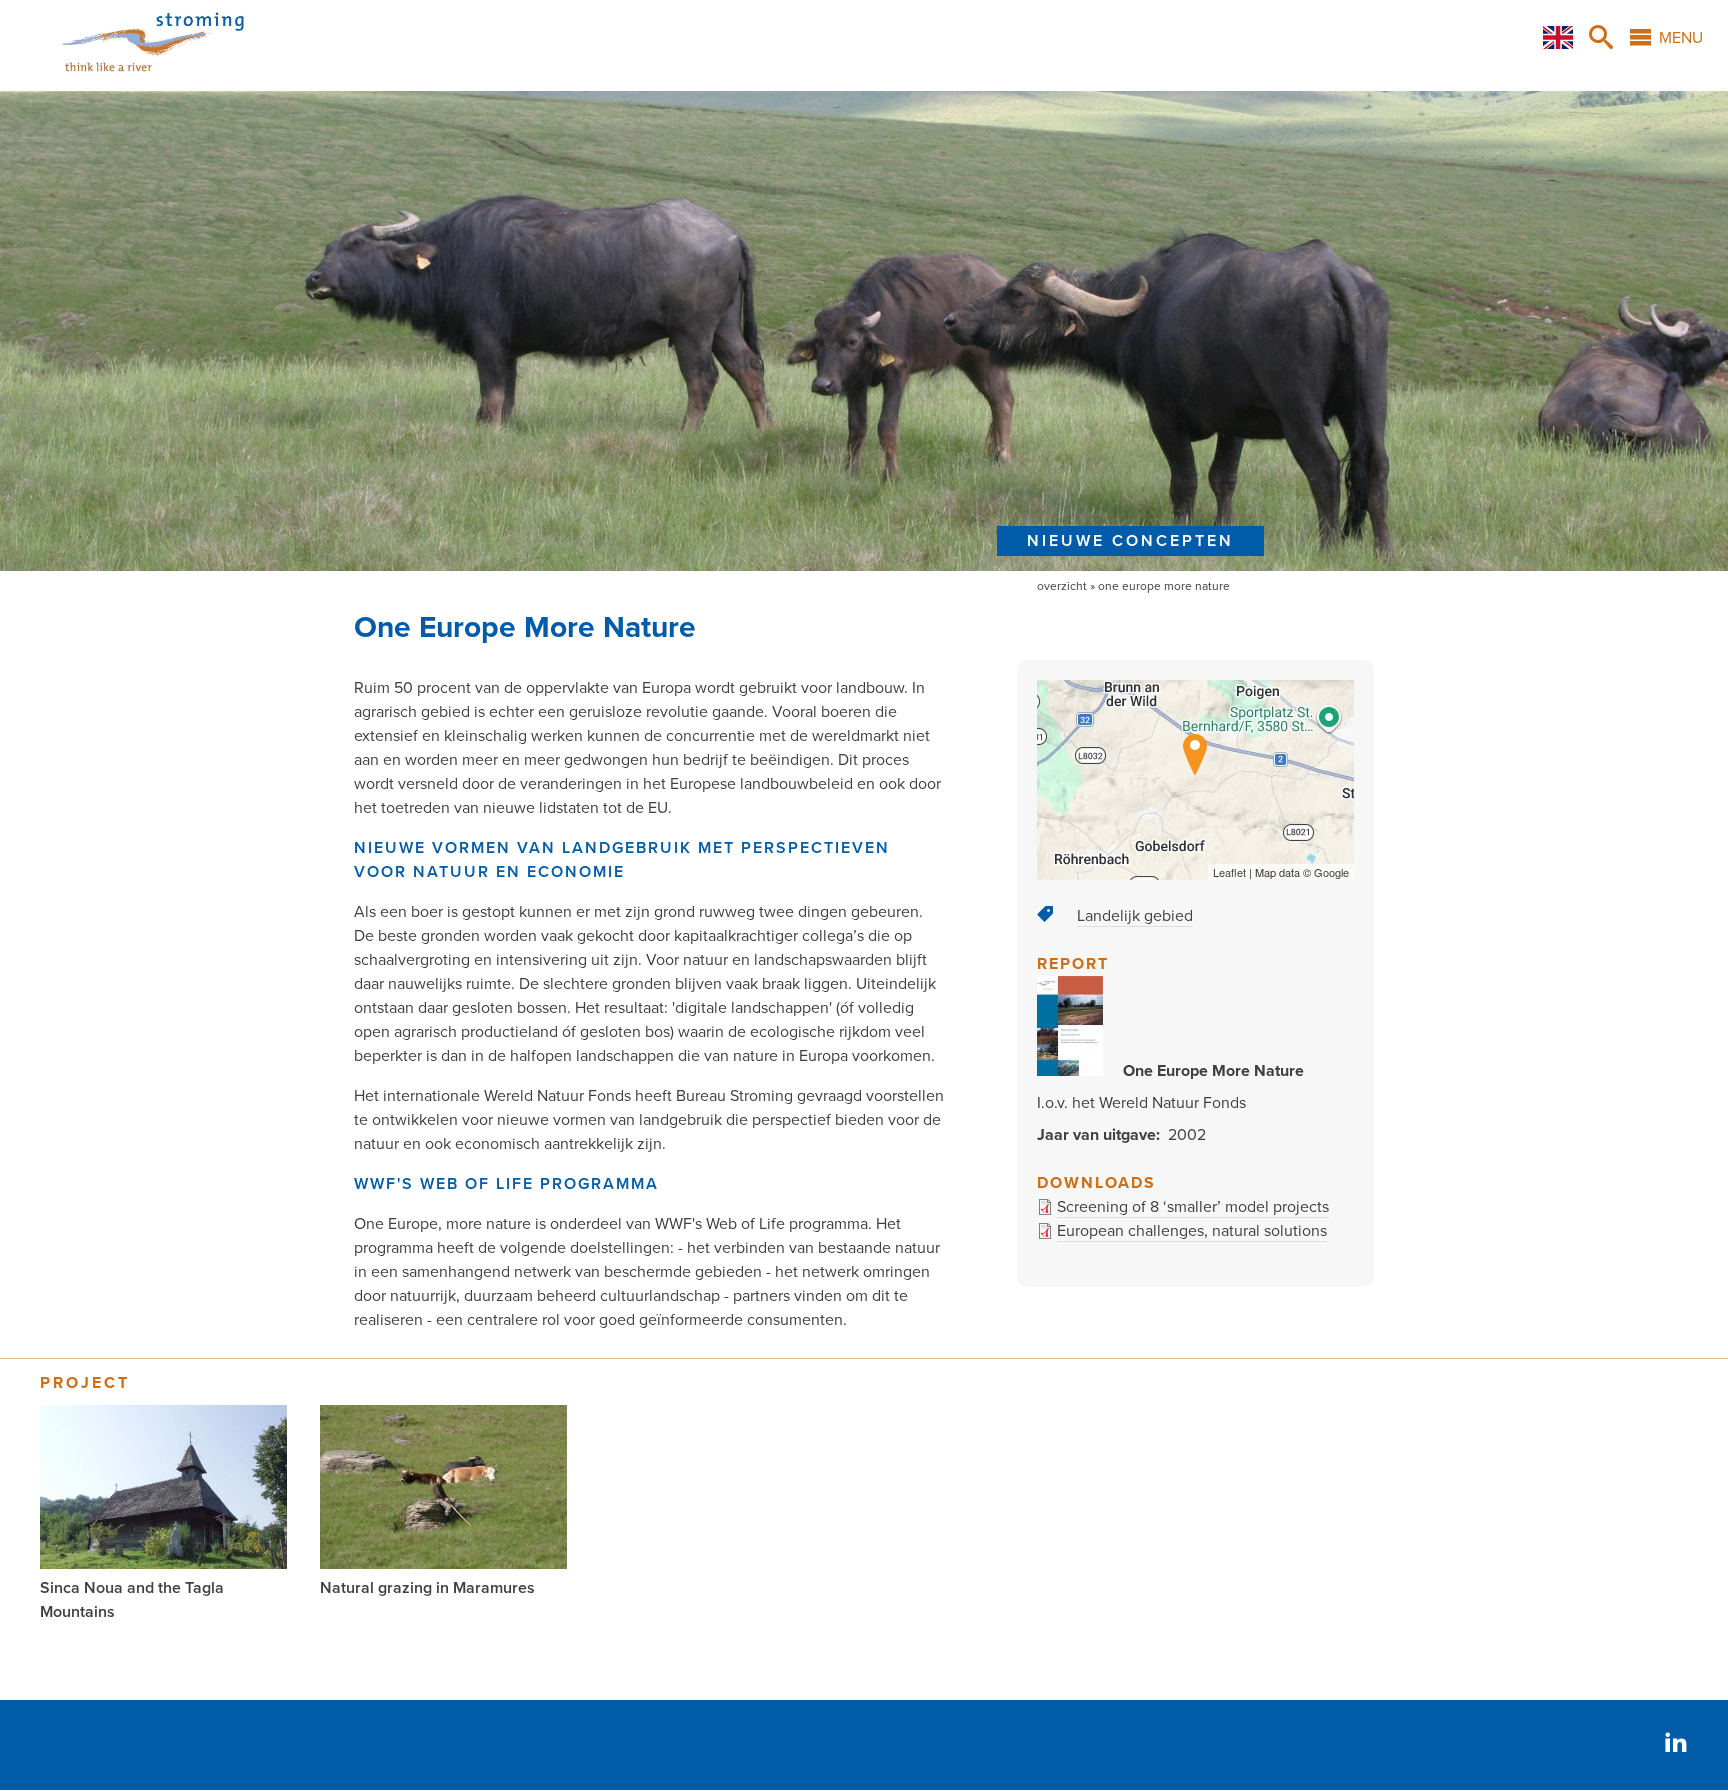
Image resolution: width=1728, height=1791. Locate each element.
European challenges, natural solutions (1192, 1231)
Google (1331, 872)
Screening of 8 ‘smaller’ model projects (1193, 1207)
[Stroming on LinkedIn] (1676, 1744)
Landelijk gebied (1135, 916)
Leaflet (1229, 872)
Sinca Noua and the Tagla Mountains (132, 1600)
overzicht (1062, 586)
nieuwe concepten (1130, 541)
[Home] (128, 79)
